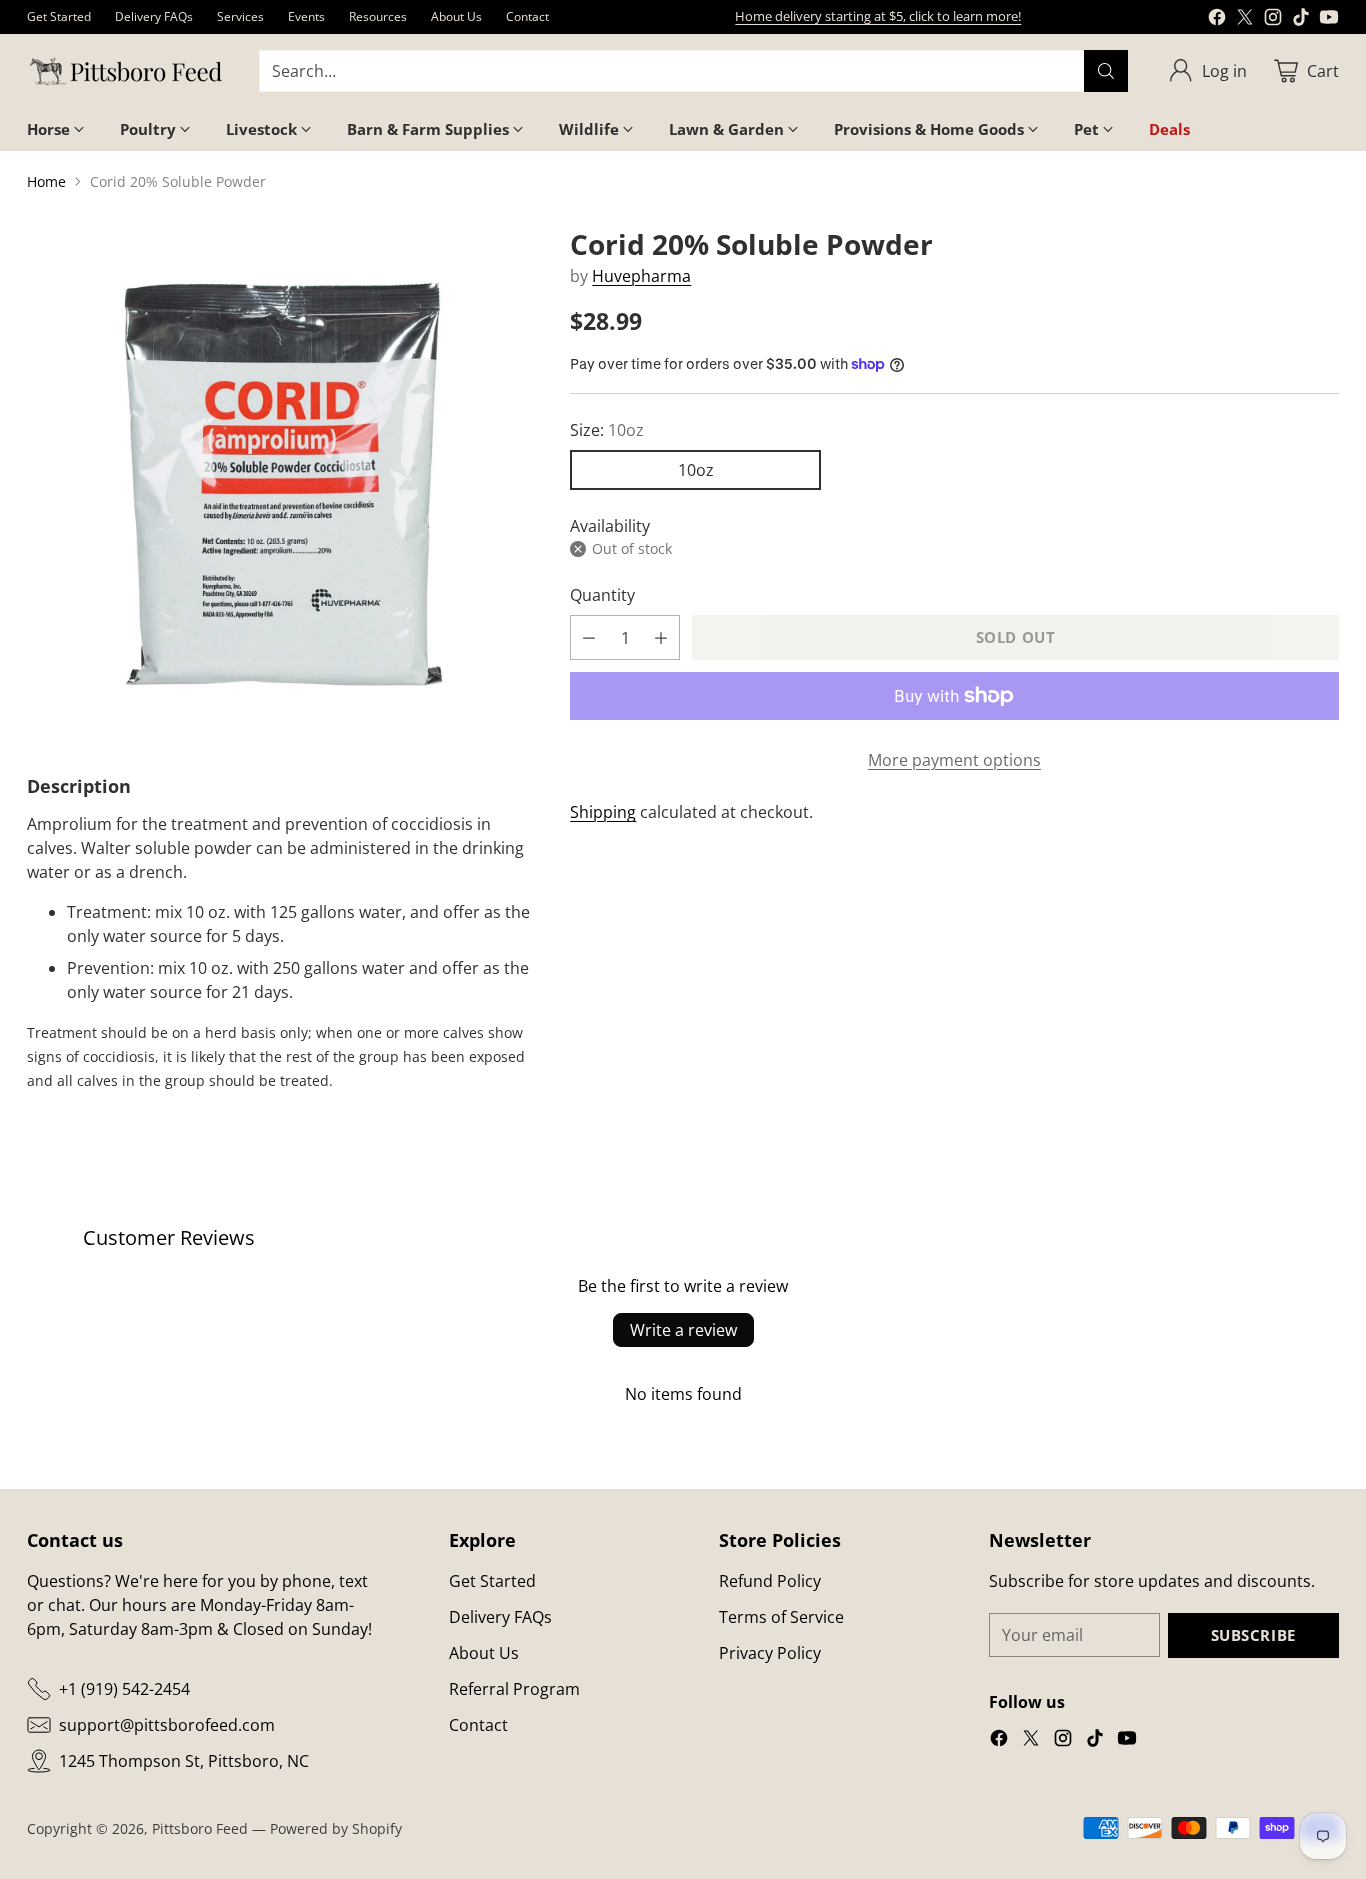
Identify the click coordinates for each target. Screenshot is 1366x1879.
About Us (484, 1653)
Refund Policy (770, 1581)
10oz (696, 470)
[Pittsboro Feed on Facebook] (1217, 20)
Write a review (683, 1330)
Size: (607, 430)
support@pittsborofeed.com (167, 1725)
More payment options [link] (954, 760)
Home (46, 181)
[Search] (1106, 71)
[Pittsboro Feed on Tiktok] (1301, 20)
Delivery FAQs (500, 1617)
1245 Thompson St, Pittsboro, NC (184, 1761)
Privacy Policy (770, 1653)
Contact (478, 1725)
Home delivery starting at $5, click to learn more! (878, 16)
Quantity (602, 595)
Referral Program (514, 1689)
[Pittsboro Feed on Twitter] (1245, 20)
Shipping (603, 812)
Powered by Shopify (336, 1828)
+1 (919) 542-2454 (124, 1689)
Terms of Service (781, 1617)
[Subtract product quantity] (589, 637)
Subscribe (1253, 1635)
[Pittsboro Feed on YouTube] (1329, 20)
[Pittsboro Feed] (127, 71)
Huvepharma (641, 276)
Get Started (492, 1581)
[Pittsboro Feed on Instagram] (1273, 20)
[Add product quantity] (661, 637)
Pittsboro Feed (200, 1828)
